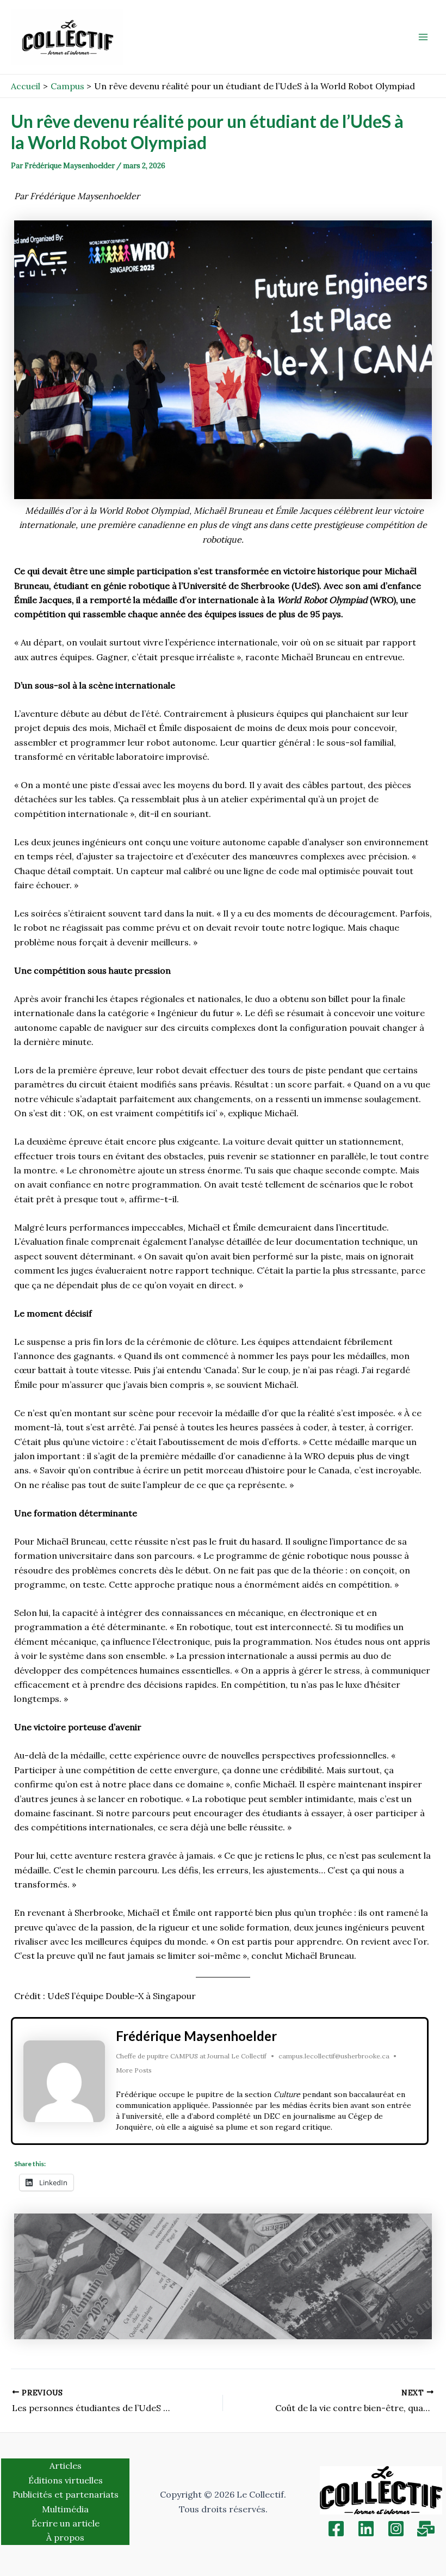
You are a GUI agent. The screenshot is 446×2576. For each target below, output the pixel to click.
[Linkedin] (366, 2529)
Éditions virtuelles (66, 2480)
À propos (65, 2537)
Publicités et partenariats (66, 2494)
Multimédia (65, 2509)
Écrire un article (66, 2523)
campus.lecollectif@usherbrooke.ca (334, 2056)
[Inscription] (426, 2529)
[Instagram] (396, 2529)
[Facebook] (336, 2529)
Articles (66, 2466)
